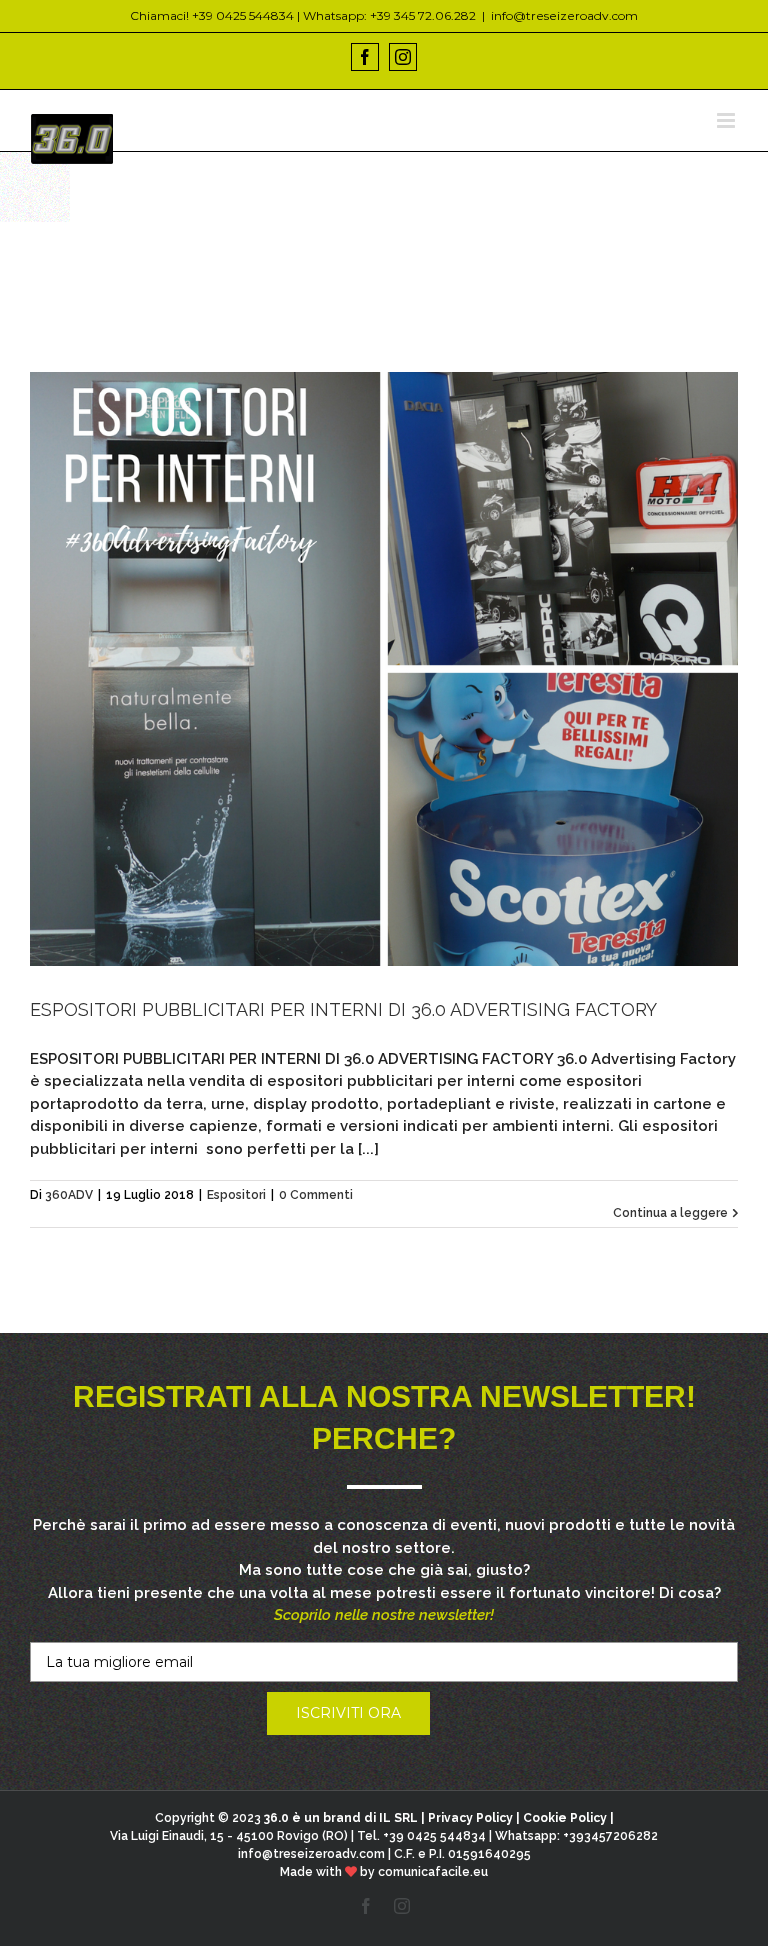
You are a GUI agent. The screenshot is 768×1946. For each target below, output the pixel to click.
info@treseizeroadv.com (564, 15)
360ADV (69, 1195)
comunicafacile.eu (433, 1872)
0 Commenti (316, 1195)
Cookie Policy (565, 1818)
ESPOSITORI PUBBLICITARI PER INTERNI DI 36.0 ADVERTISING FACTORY (343, 1009)
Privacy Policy (470, 1818)
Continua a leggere (670, 1213)
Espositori (236, 1195)
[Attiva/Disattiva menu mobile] (727, 120)
